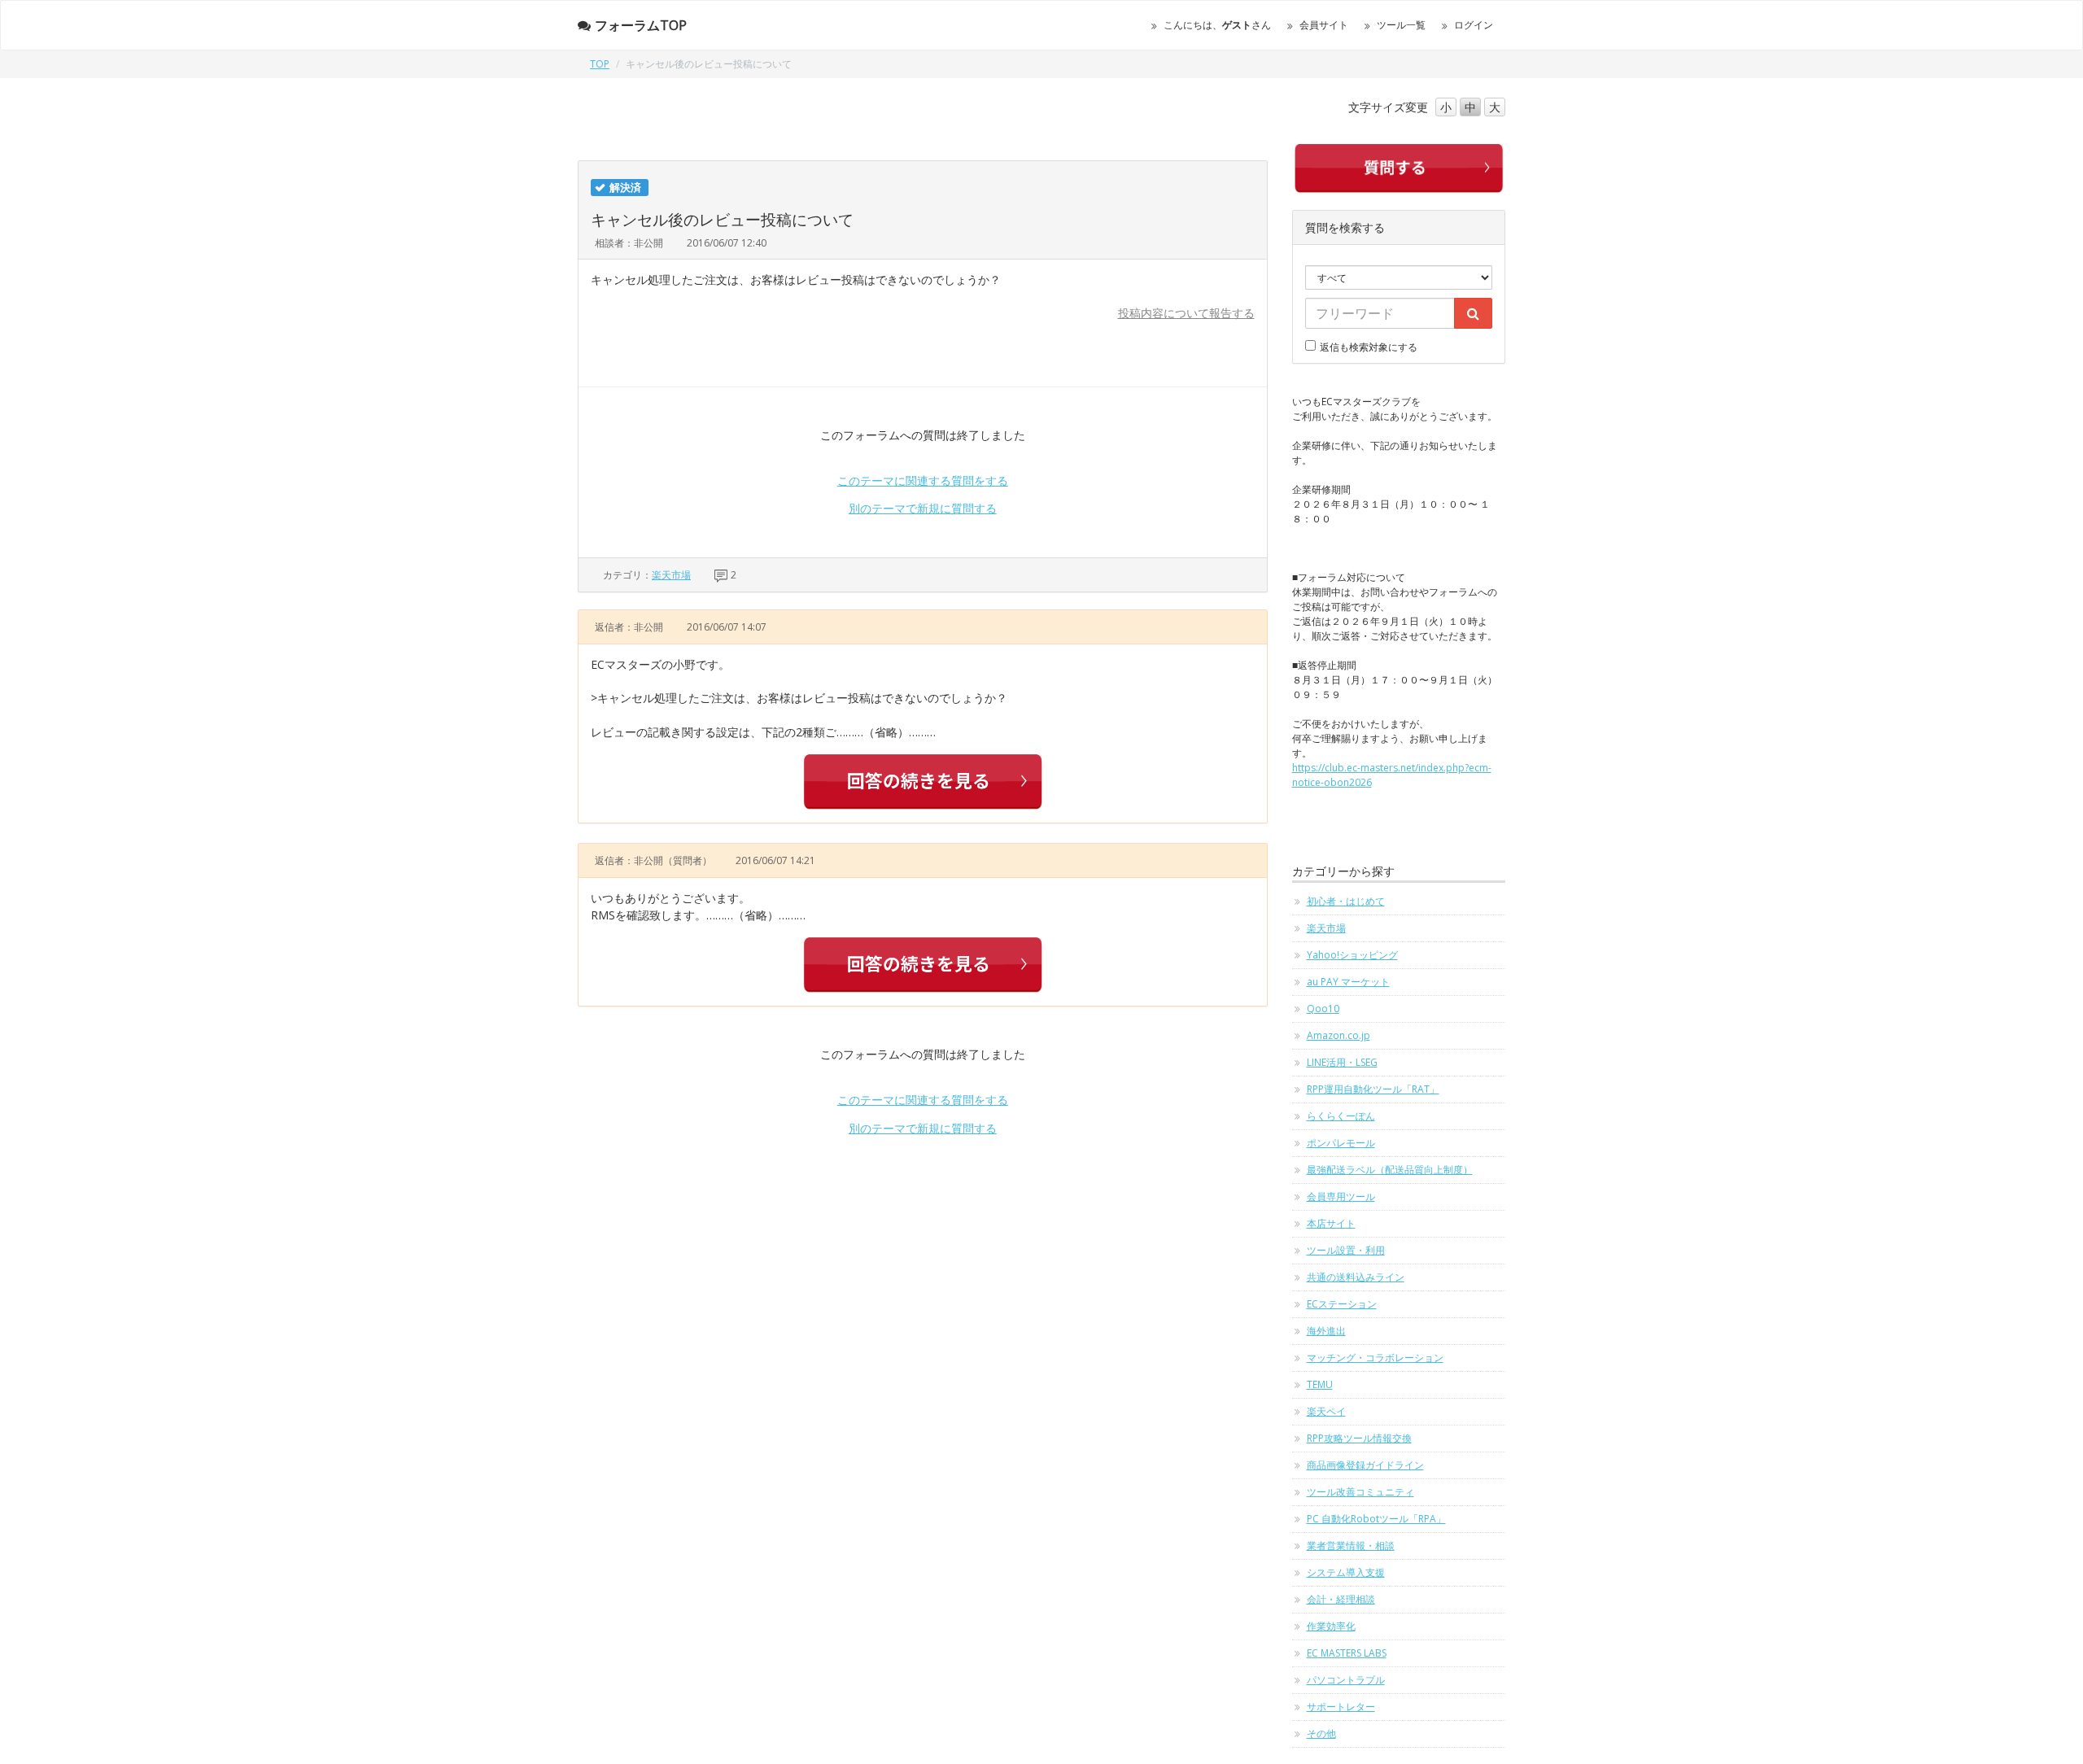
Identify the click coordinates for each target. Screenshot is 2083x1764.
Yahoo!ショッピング (1352, 955)
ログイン (1474, 25)
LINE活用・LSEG (1342, 1062)
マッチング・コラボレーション (1375, 1358)
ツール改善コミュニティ (1360, 1492)
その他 (1321, 1733)
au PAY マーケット (1348, 982)
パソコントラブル (1346, 1680)
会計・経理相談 (1341, 1599)
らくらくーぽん (1341, 1116)
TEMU (1320, 1384)
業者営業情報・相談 (1351, 1546)
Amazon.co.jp (1338, 1035)
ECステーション (1342, 1304)
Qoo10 (1323, 1009)
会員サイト (1324, 25)
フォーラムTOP (641, 25)
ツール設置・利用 (1346, 1250)
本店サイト (1331, 1223)
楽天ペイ (1326, 1411)
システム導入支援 (1346, 1572)
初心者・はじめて (1346, 901)
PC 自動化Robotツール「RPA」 (1376, 1519)
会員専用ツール (1341, 1196)
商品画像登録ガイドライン (1365, 1465)
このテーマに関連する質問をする (923, 480)
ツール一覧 (1401, 25)
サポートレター (1341, 1707)
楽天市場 (671, 575)
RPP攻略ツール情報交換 (1359, 1438)
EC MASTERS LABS (1347, 1653)
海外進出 (1326, 1331)
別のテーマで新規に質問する (923, 508)
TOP (600, 64)
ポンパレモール (1341, 1143)
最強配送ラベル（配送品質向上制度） (1390, 1170)
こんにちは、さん (1217, 25)
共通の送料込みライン (1356, 1277)
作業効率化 (1331, 1626)
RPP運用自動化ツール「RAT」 (1373, 1089)
